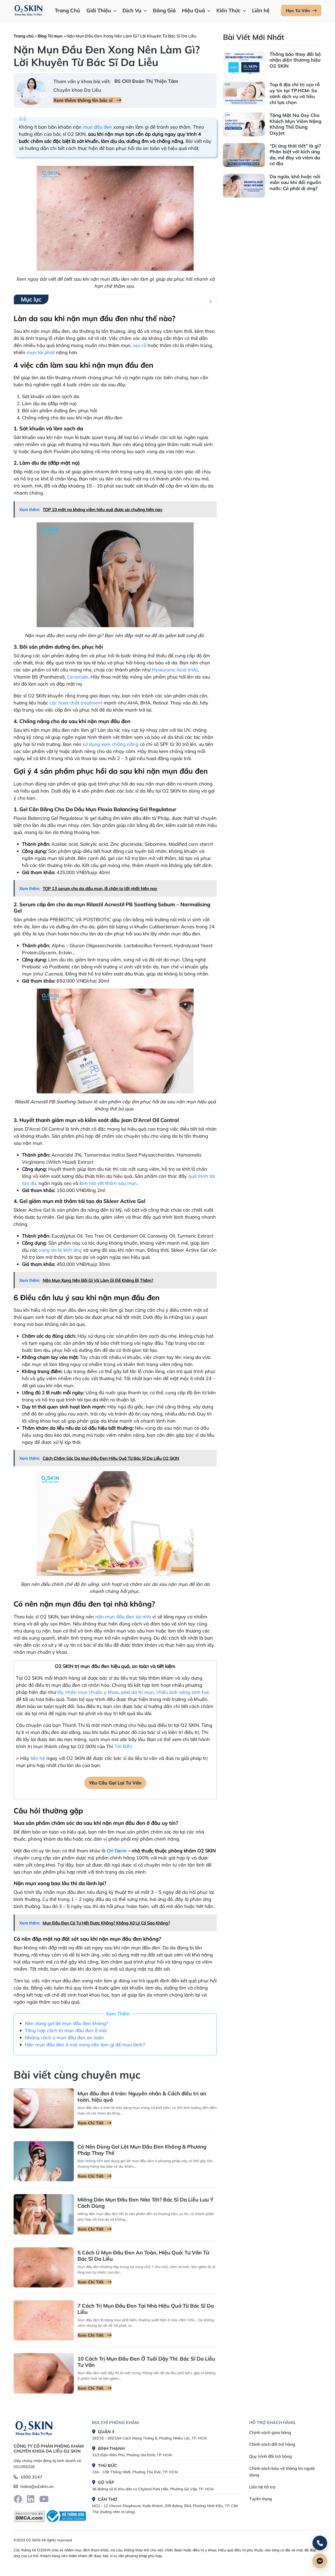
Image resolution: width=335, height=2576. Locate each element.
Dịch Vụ (132, 10)
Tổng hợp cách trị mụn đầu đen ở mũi (66, 2030)
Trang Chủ (67, 10)
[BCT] (65, 2516)
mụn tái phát (41, 352)
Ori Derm (117, 1851)
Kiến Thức (228, 10)
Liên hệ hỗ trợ (262, 2487)
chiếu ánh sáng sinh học (183, 1692)
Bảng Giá (164, 10)
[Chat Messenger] (320, 2561)
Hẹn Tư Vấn (298, 10)
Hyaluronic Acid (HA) (175, 670)
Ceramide (78, 677)
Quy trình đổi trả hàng (270, 2456)
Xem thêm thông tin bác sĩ (84, 100)
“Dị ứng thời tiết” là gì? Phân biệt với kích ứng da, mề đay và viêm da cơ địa (295, 155)
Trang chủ (24, 36)
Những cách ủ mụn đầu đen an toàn (64, 2038)
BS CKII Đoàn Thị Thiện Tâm (146, 81)
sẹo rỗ (140, 345)
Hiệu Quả (193, 10)
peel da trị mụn (137, 1692)
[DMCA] (29, 2516)
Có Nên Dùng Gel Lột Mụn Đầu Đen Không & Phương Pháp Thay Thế (142, 2150)
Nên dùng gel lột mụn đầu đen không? (66, 2023)
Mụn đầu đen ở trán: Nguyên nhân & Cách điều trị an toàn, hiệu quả (142, 2097)
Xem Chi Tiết (91, 2123)
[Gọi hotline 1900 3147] (320, 2543)
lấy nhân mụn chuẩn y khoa (88, 1692)
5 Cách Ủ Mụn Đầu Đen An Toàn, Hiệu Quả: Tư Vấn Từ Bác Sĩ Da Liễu (143, 2256)
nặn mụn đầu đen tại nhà (123, 1617)
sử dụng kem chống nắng (111, 744)
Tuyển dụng (261, 2499)
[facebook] (18, 2499)
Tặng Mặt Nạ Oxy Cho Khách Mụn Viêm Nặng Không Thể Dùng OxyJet (295, 124)
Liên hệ (261, 10)
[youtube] (44, 2499)
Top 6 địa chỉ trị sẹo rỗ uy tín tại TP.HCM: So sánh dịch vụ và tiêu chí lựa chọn (295, 93)
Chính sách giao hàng (270, 2432)
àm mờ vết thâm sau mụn (109, 1183)
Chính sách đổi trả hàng (272, 2444)
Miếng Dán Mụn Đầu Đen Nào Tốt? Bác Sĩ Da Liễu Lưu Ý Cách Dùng (146, 2203)
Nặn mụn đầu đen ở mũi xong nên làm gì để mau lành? (85, 2045)
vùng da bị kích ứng (60, 1250)
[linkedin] (31, 2499)
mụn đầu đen (97, 127)
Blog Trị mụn (50, 36)
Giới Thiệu (99, 10)
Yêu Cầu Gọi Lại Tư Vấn (115, 1783)
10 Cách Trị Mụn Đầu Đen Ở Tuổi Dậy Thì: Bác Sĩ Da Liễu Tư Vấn (146, 2362)
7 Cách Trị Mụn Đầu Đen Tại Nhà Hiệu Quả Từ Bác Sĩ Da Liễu (146, 2309)
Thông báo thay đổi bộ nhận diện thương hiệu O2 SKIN (295, 60)
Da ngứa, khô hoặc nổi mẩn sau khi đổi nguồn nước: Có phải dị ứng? (295, 182)
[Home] (34, 2427)
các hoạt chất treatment (76, 703)
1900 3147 (31, 2477)
